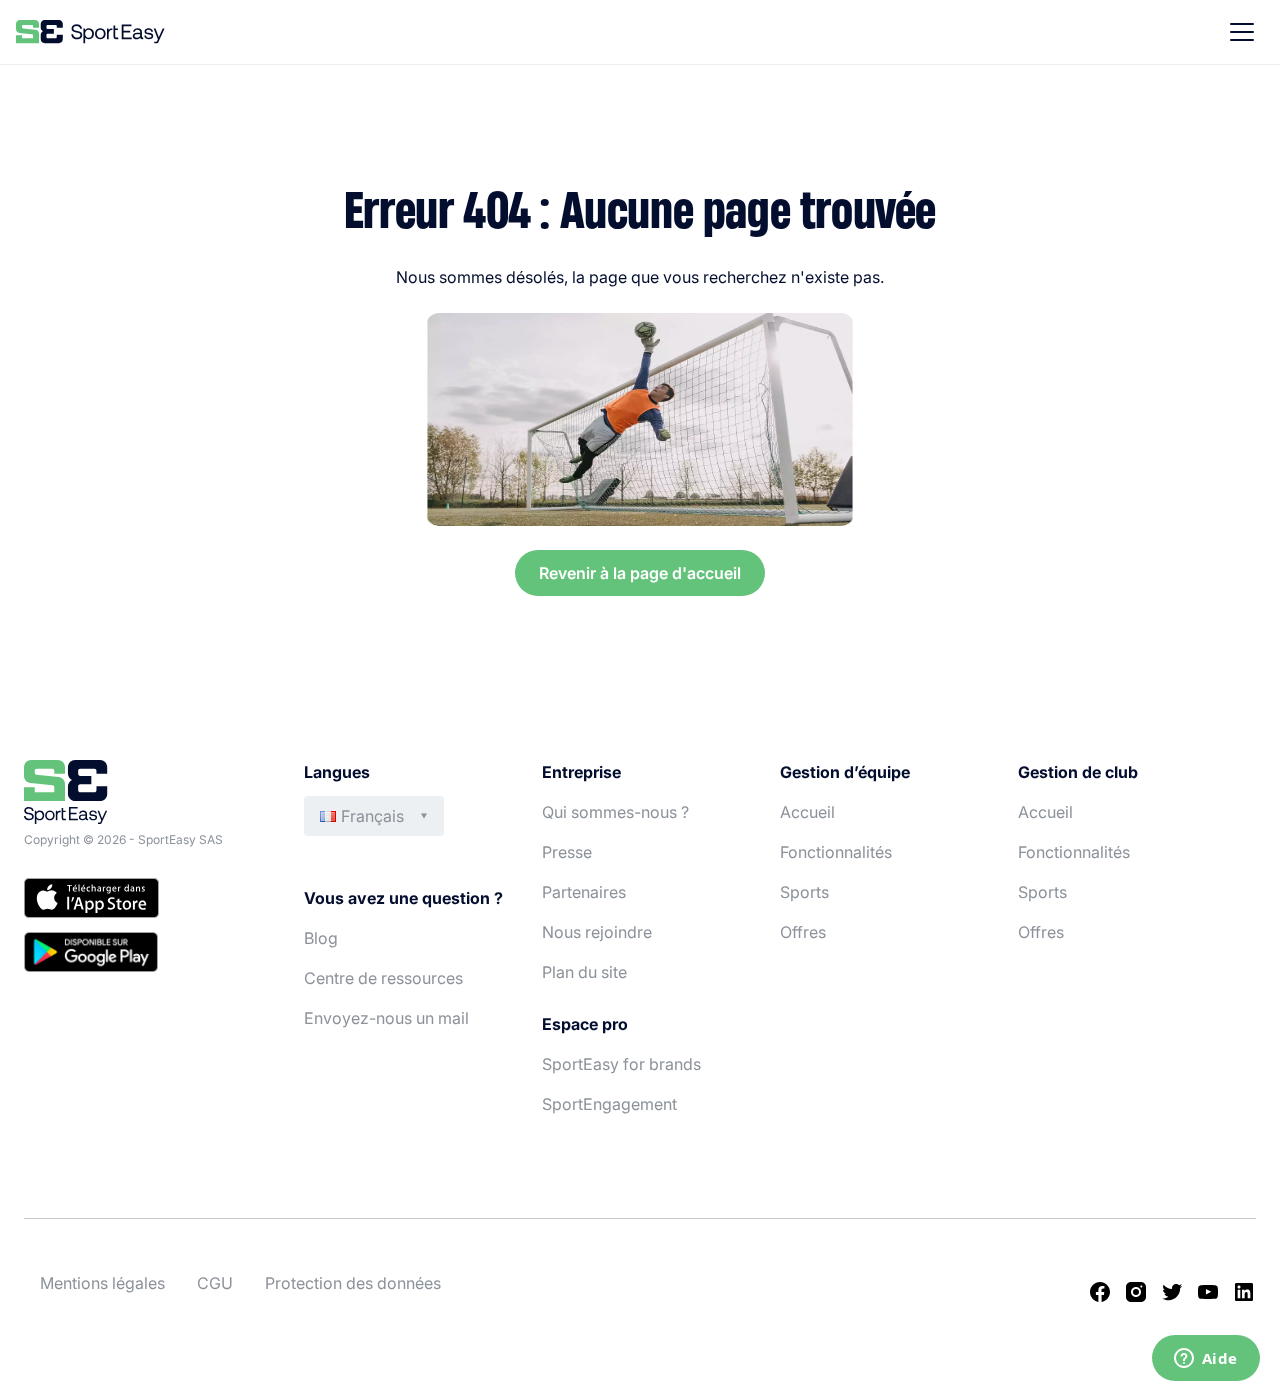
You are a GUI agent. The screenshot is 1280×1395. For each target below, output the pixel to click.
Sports (804, 892)
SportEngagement (609, 1104)
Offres (803, 932)
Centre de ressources (383, 978)
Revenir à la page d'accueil (640, 573)
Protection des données (353, 1283)
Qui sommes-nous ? (615, 812)
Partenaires (584, 892)
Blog (321, 938)
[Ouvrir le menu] (1242, 32)
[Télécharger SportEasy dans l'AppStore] (144, 901)
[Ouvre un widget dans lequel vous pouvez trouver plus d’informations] (1205, 1360)
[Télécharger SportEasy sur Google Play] (144, 955)
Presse (567, 852)
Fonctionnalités (836, 852)
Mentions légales (102, 1283)
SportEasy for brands (621, 1064)
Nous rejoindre (597, 932)
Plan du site (584, 972)
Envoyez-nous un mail (386, 1018)
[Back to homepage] (90, 32)
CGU (215, 1283)
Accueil (807, 812)
